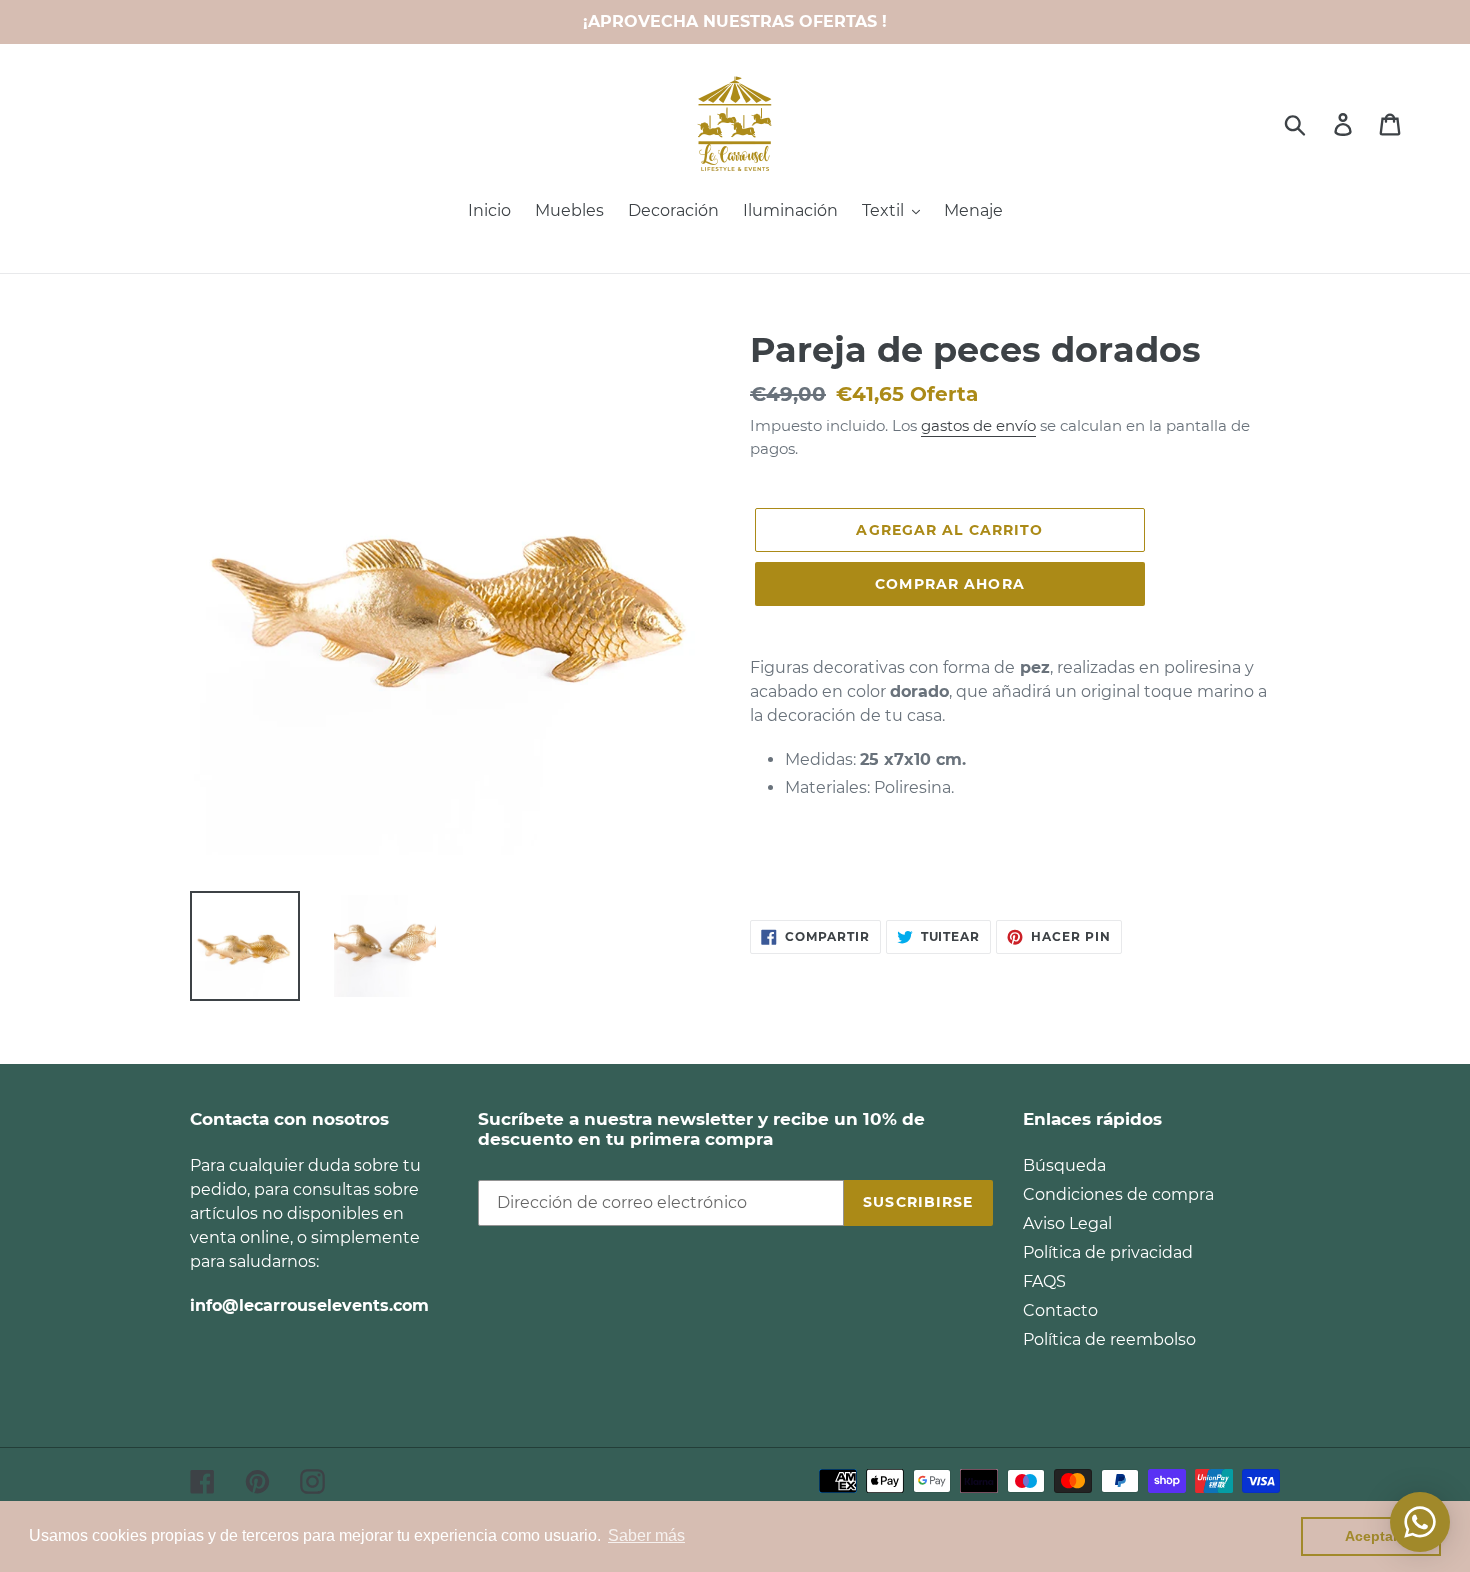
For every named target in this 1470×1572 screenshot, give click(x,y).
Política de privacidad (1108, 1252)
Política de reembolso (1109, 1339)
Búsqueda (1064, 1165)
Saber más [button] (646, 1535)
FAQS (1044, 1281)
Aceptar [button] (1371, 1536)
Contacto (1060, 1310)
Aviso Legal (1067, 1223)
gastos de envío (978, 425)
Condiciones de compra (1118, 1194)
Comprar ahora (950, 584)
